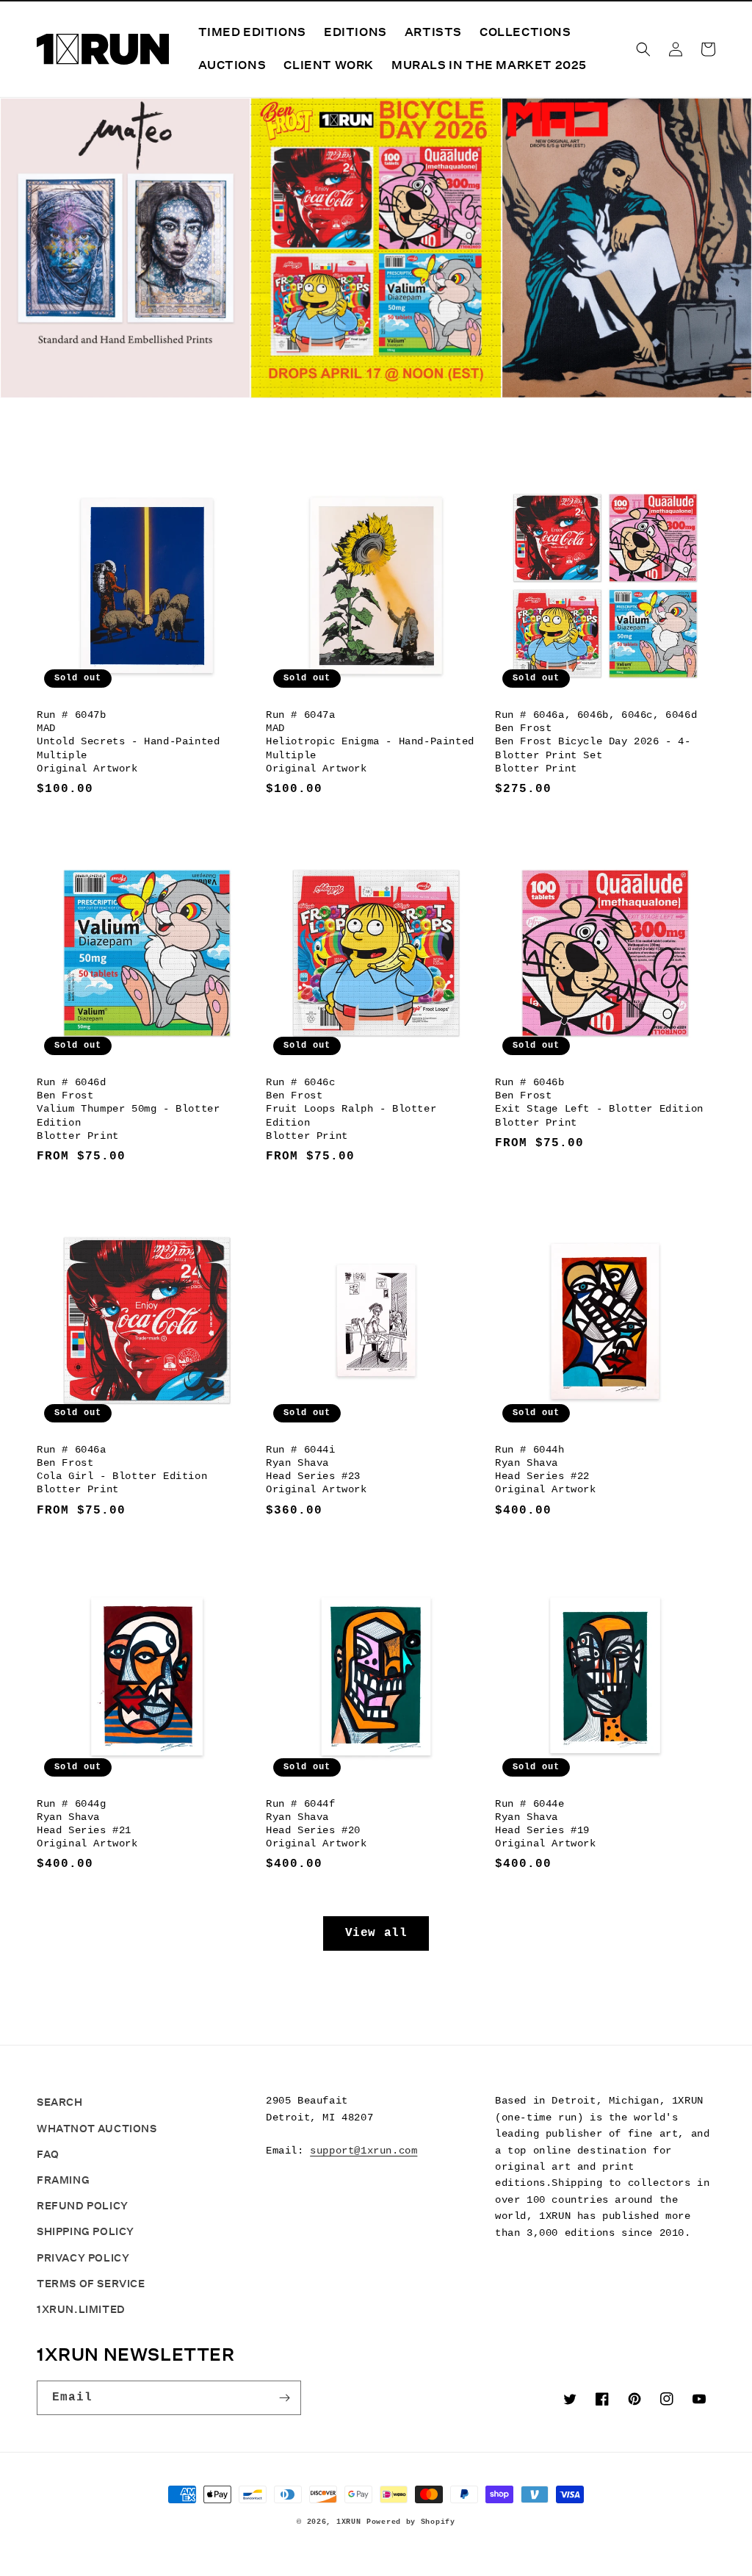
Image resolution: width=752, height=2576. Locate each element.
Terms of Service (91, 2284)
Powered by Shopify (411, 2522)
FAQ (48, 2154)
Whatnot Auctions (97, 2129)
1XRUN (349, 2522)
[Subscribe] (284, 2398)
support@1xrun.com (364, 2151)
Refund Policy (83, 2206)
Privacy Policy (83, 2258)
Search (60, 2102)
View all (376, 1933)
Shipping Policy (86, 2231)
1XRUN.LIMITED (81, 2309)
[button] (643, 49)
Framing (63, 2180)
